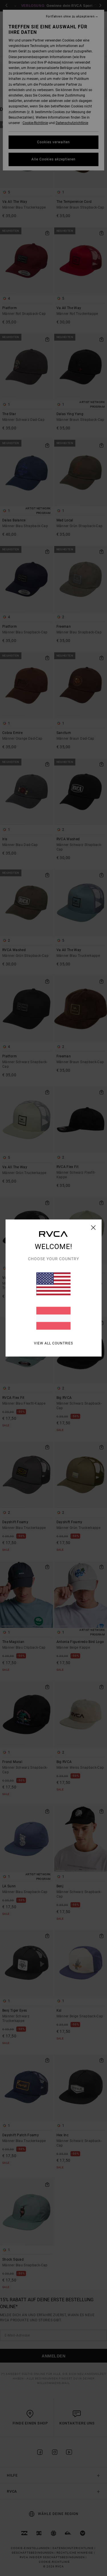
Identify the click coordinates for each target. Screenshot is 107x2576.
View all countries (53, 1343)
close (93, 1228)
